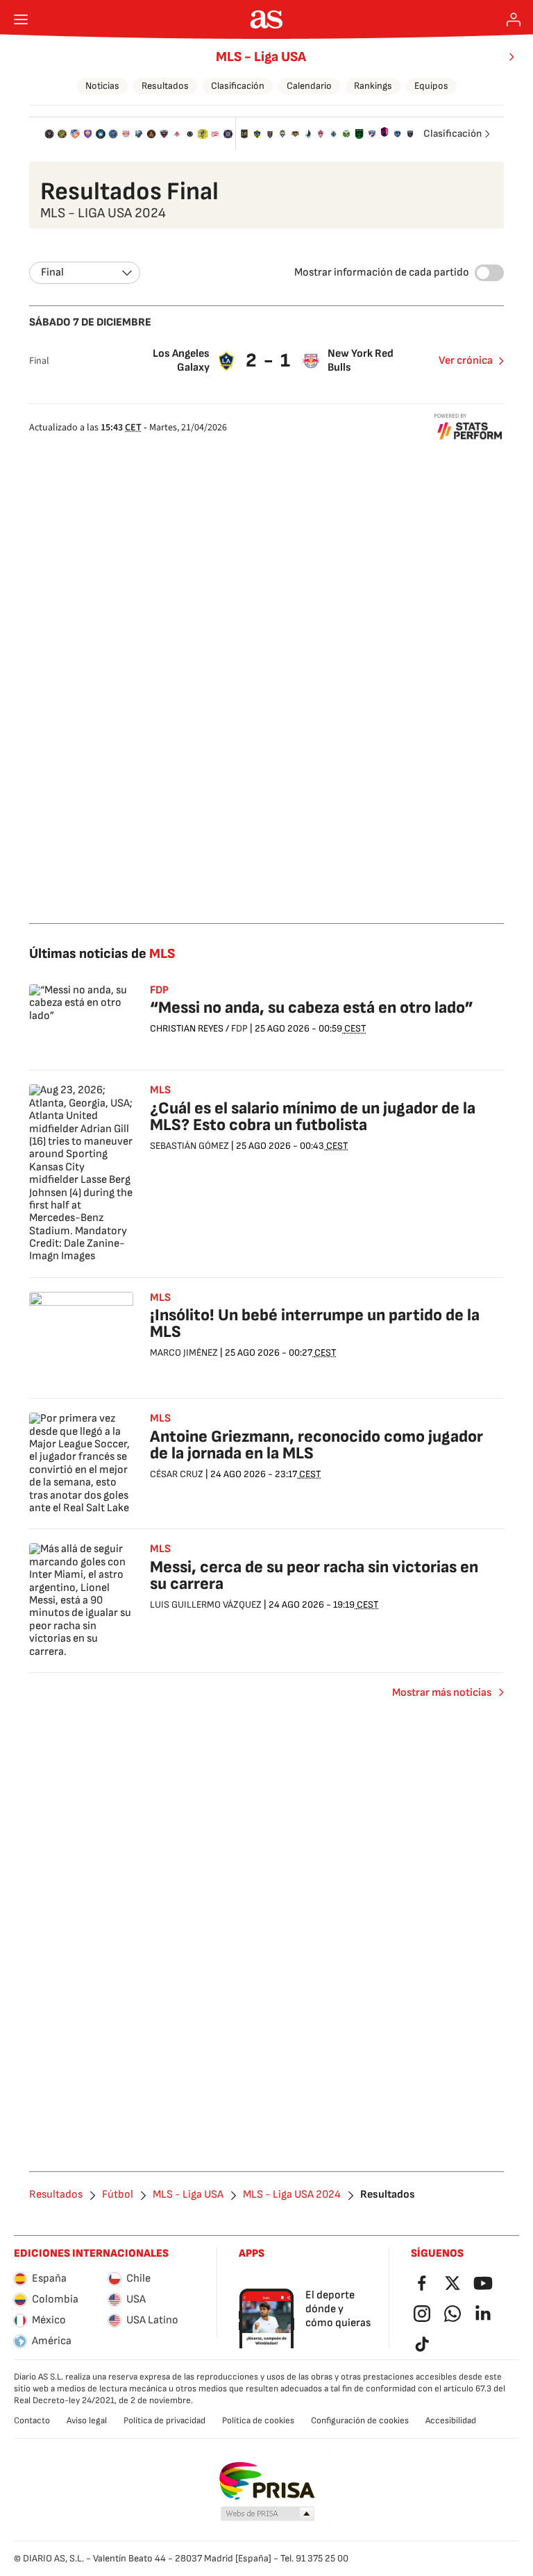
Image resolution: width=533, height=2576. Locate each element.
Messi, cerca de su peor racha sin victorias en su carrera (314, 1575)
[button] (268, 2514)
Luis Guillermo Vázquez (206, 1605)
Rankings (373, 86)
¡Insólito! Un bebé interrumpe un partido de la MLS (315, 1323)
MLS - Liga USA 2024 (292, 2195)
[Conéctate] (514, 19)
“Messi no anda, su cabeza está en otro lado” (312, 1008)
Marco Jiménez (184, 1353)
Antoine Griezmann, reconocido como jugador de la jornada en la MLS (316, 1445)
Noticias (102, 86)
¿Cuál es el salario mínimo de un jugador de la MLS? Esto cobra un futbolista (313, 1117)
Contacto (32, 2421)
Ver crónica (466, 361)
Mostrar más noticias (442, 1693)
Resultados (165, 86)
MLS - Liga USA (261, 57)
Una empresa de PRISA (267, 2481)
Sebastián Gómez (189, 1146)
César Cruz (177, 1474)
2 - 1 (269, 361)
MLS (160, 1091)
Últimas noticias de (102, 954)
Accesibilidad (451, 2421)
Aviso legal (87, 2421)
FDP (159, 991)
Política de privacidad (164, 2421)
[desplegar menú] (21, 19)
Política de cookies (258, 2421)
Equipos (431, 86)
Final (52, 272)
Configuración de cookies (360, 2421)
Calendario (309, 86)
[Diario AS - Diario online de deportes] (267, 19)
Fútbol (118, 2195)
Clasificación (238, 86)
